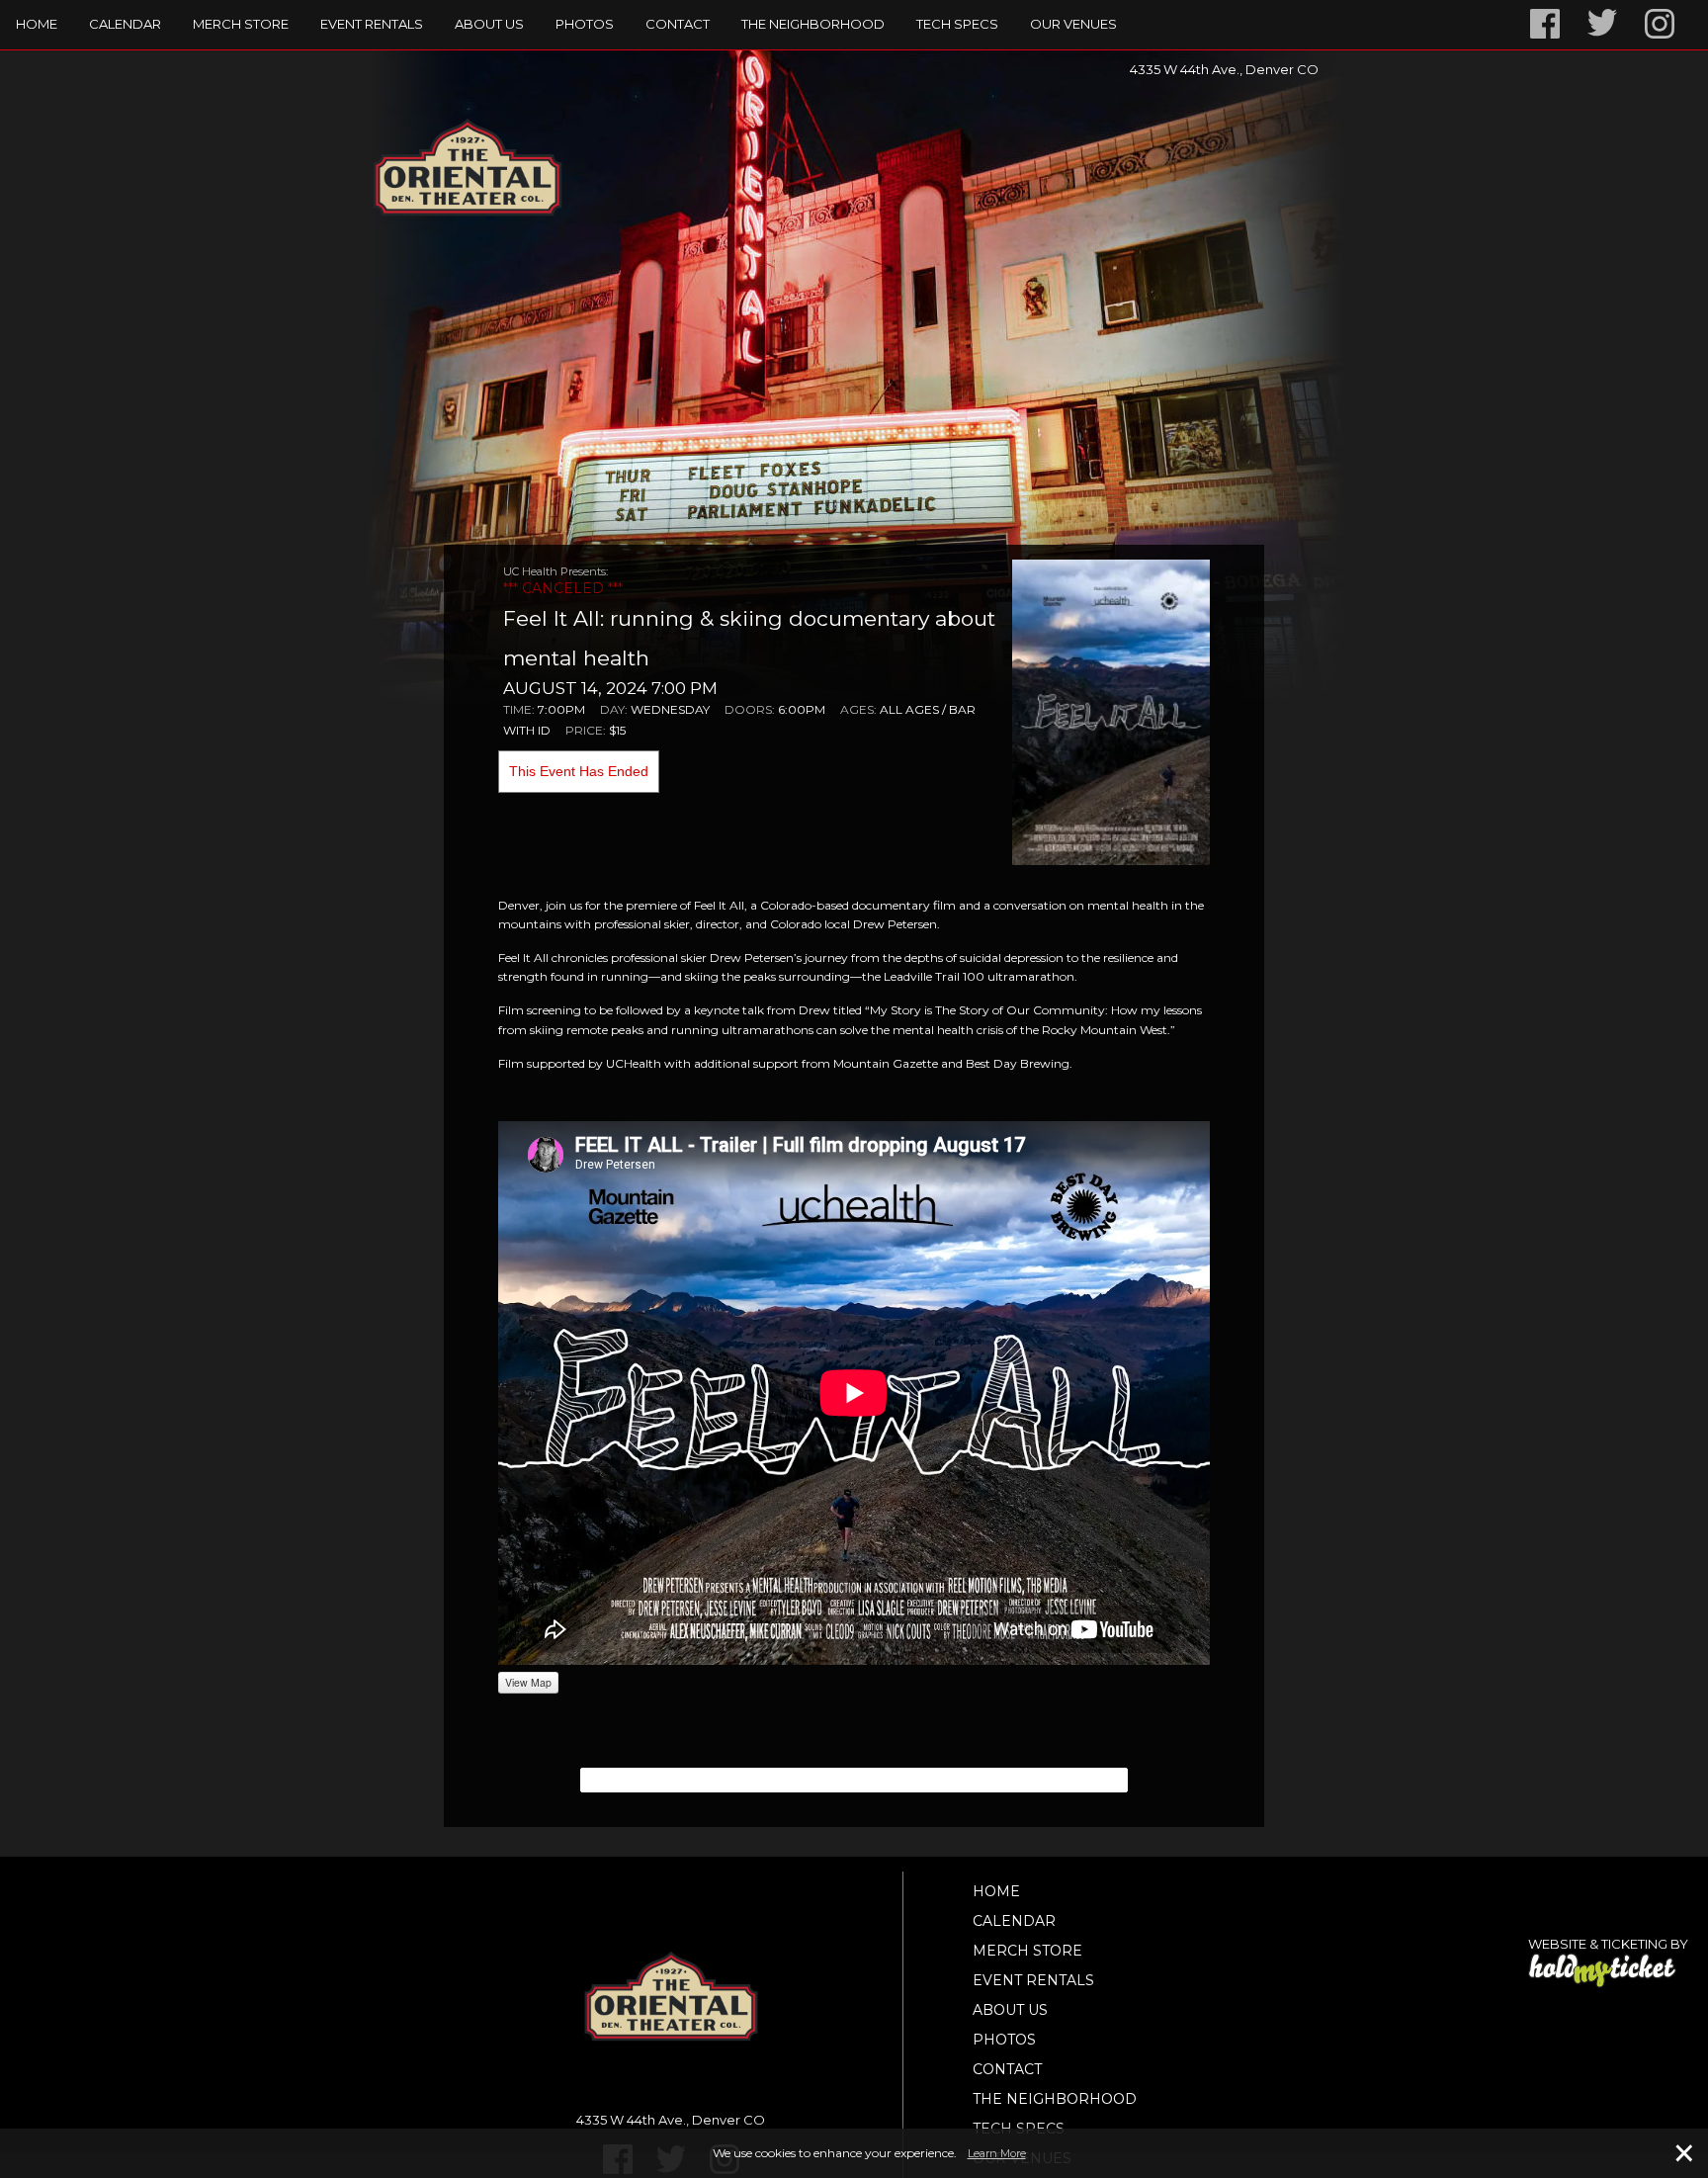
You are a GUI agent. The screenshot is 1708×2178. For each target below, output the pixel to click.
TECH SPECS (957, 24)
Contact (678, 24)
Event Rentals (372, 24)
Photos (585, 24)
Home (37, 24)
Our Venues (1073, 24)
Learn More (997, 2153)
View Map (528, 1682)
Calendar (125, 24)
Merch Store (241, 24)
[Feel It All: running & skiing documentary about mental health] (1111, 711)
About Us (489, 24)
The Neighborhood (813, 24)
